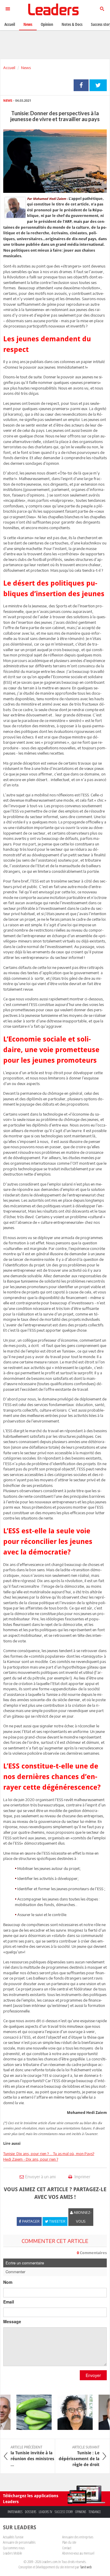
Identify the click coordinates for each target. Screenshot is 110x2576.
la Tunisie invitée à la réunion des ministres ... (32, 2456)
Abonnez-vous (82, 2217)
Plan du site (69, 2542)
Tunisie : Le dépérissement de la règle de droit (79, 2456)
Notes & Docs (72, 24)
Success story (64, 2512)
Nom (8, 2282)
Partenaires (15, 2512)
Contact (67, 2548)
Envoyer (93, 2375)
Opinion (47, 24)
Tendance (95, 2512)
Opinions (81, 2512)
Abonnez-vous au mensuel (78, 2553)
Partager (81, 85)
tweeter (98, 85)
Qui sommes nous (14, 2548)
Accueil (9, 68)
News (26, 68)
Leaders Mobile (12, 2553)
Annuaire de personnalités (19, 2542)
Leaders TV (45, 2512)
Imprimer (82, 2177)
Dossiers (31, 2512)
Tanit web (86, 2567)
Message (12, 2321)
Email (9, 2302)
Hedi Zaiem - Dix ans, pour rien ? (31, 2159)
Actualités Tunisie (13, 2537)
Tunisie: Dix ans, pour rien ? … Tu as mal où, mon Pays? (49, 2154)
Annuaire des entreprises (78, 2537)
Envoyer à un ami (40, 2177)
